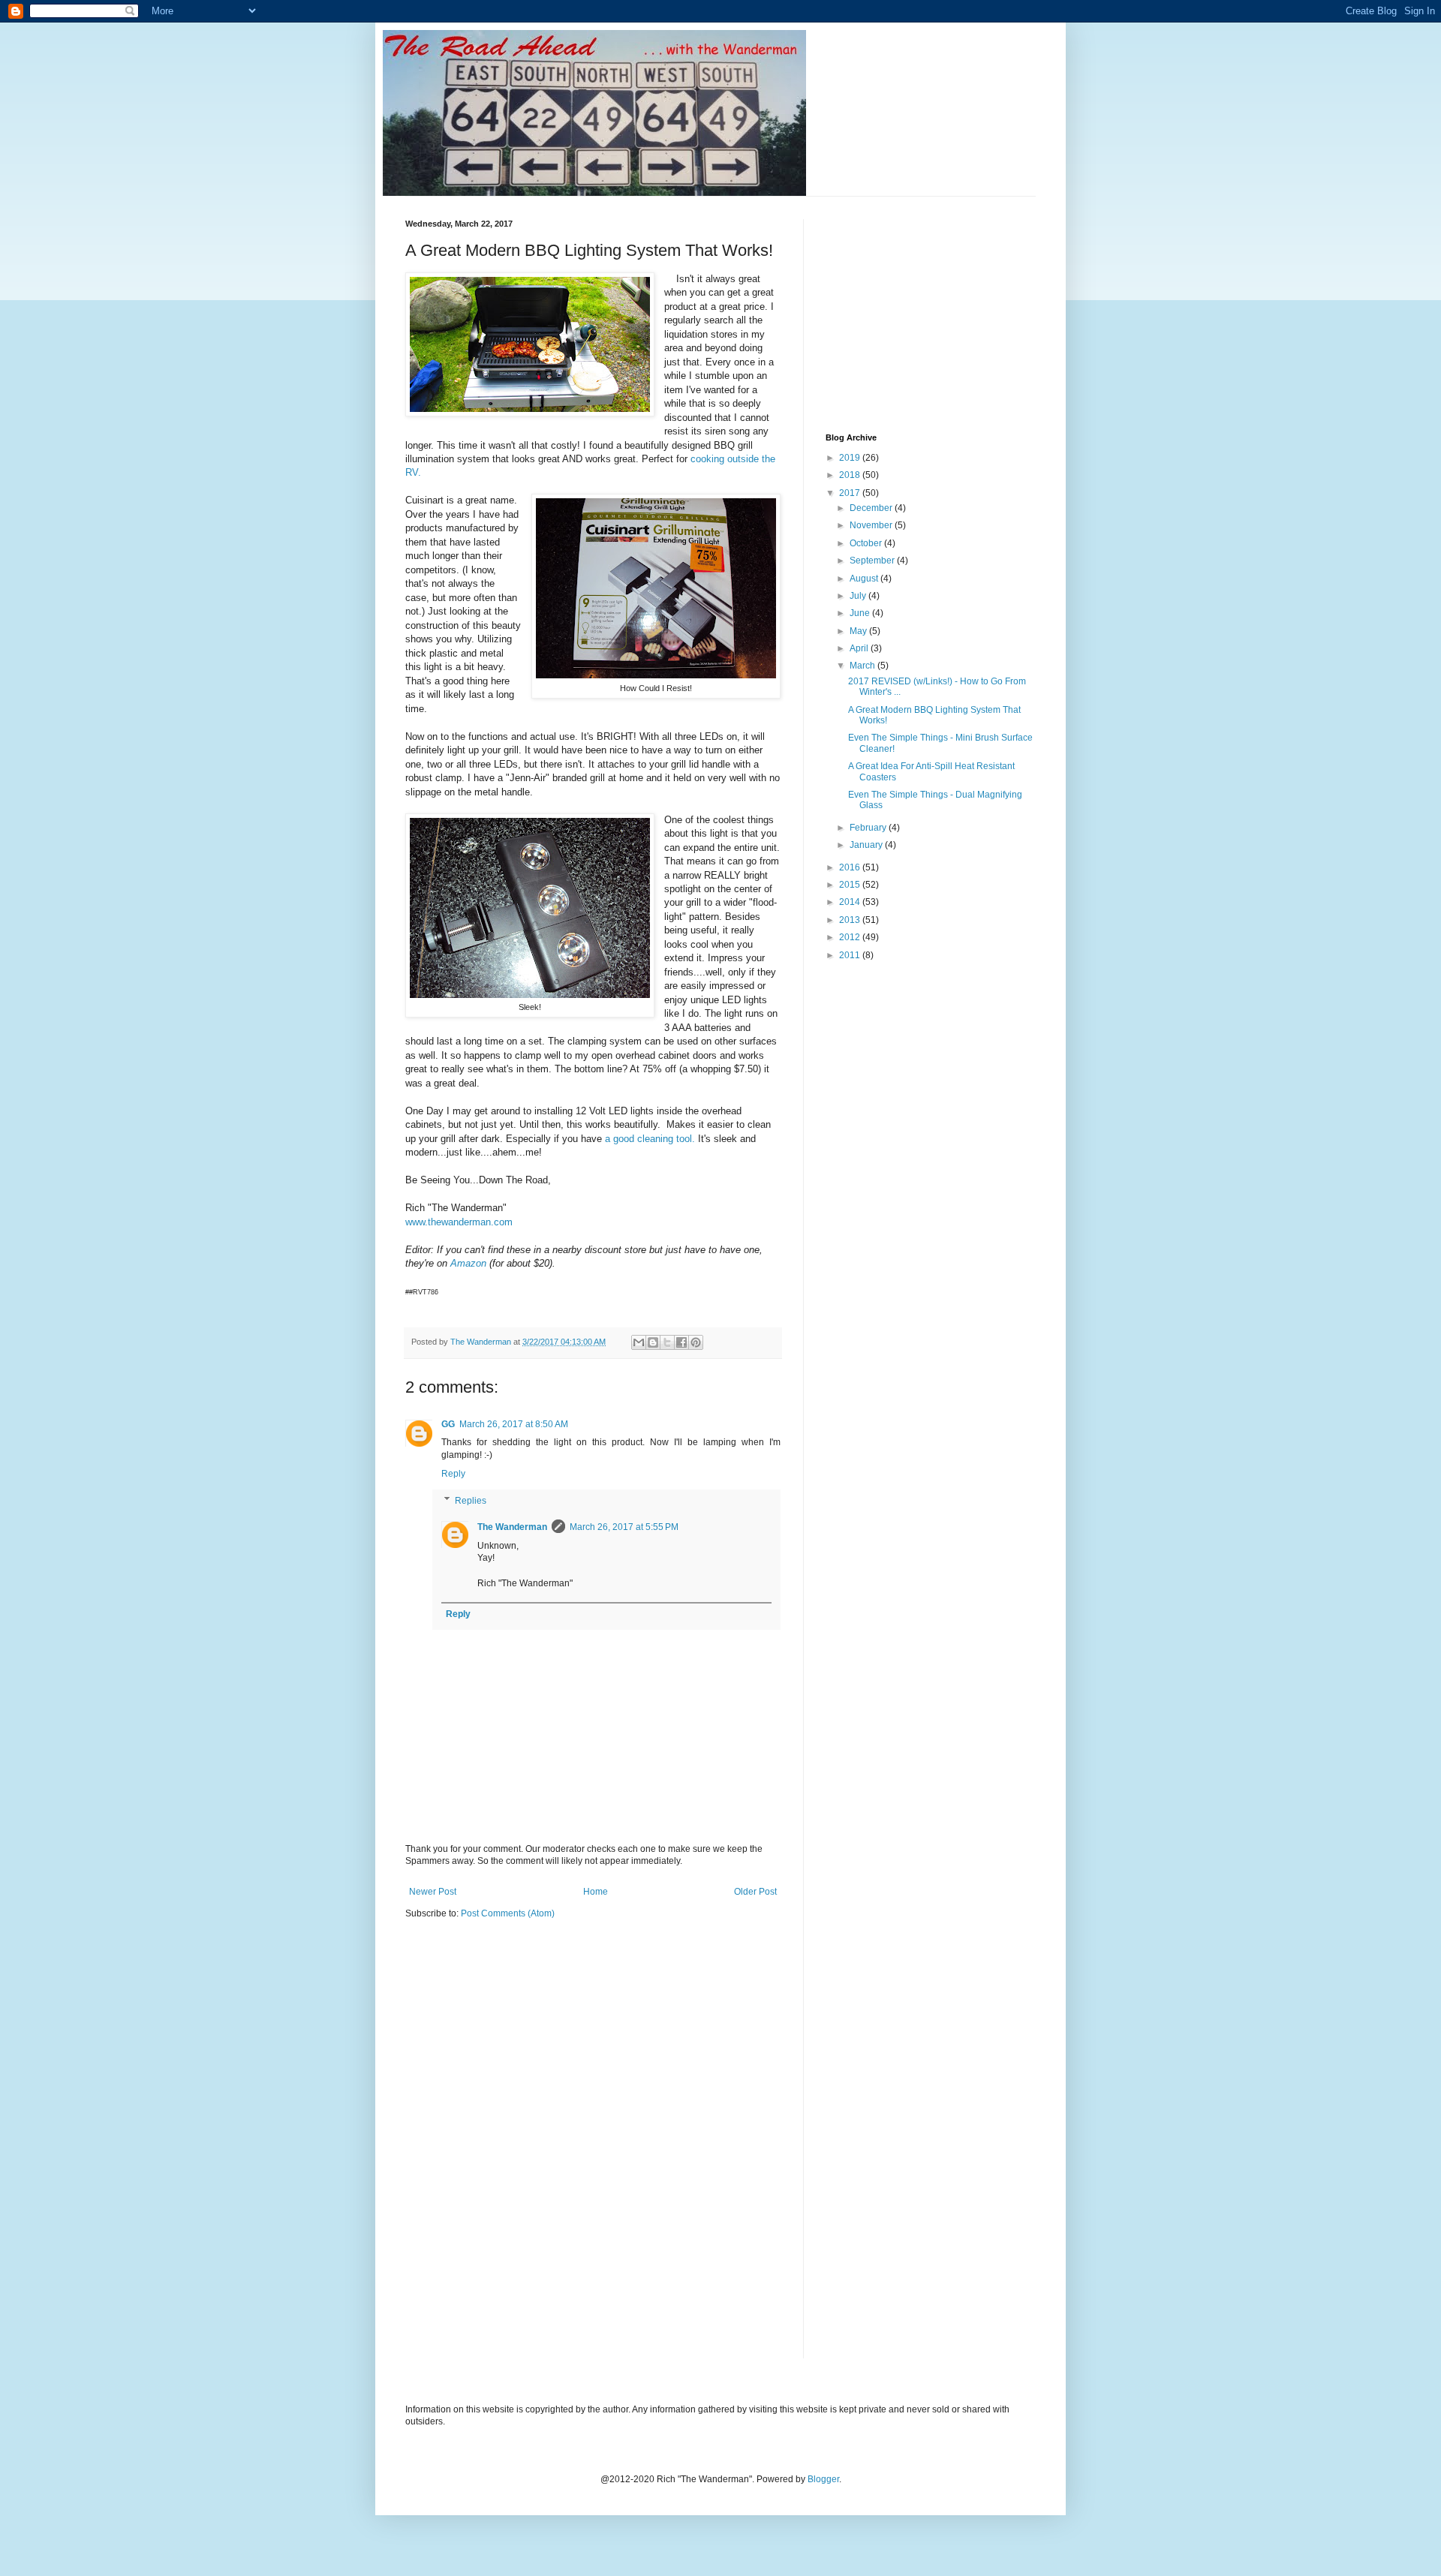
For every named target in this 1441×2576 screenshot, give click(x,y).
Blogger (823, 2479)
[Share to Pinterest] (696, 1342)
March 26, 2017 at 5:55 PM (624, 1527)
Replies (471, 1501)
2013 (851, 920)
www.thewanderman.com (459, 1222)
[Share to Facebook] (681, 1342)
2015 (851, 885)
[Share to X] (667, 1342)
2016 (851, 867)
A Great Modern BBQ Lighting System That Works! (934, 715)
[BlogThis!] (653, 1342)
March (863, 666)
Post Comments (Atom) (508, 1913)
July (859, 596)
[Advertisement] (938, 313)
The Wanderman (512, 1527)
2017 (851, 493)
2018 (851, 475)
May (859, 631)
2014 (851, 902)
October (867, 543)
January (867, 845)
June (861, 613)
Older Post (755, 1892)
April (860, 648)
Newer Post (433, 1892)
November (872, 525)
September (873, 561)
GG (448, 1424)
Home (596, 1892)
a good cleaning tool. (651, 1139)
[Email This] (639, 1342)
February (869, 828)
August (865, 579)
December (872, 508)
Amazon (468, 1263)
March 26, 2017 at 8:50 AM (514, 1424)
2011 (851, 955)
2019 (851, 458)
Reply (453, 1474)
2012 (851, 937)
